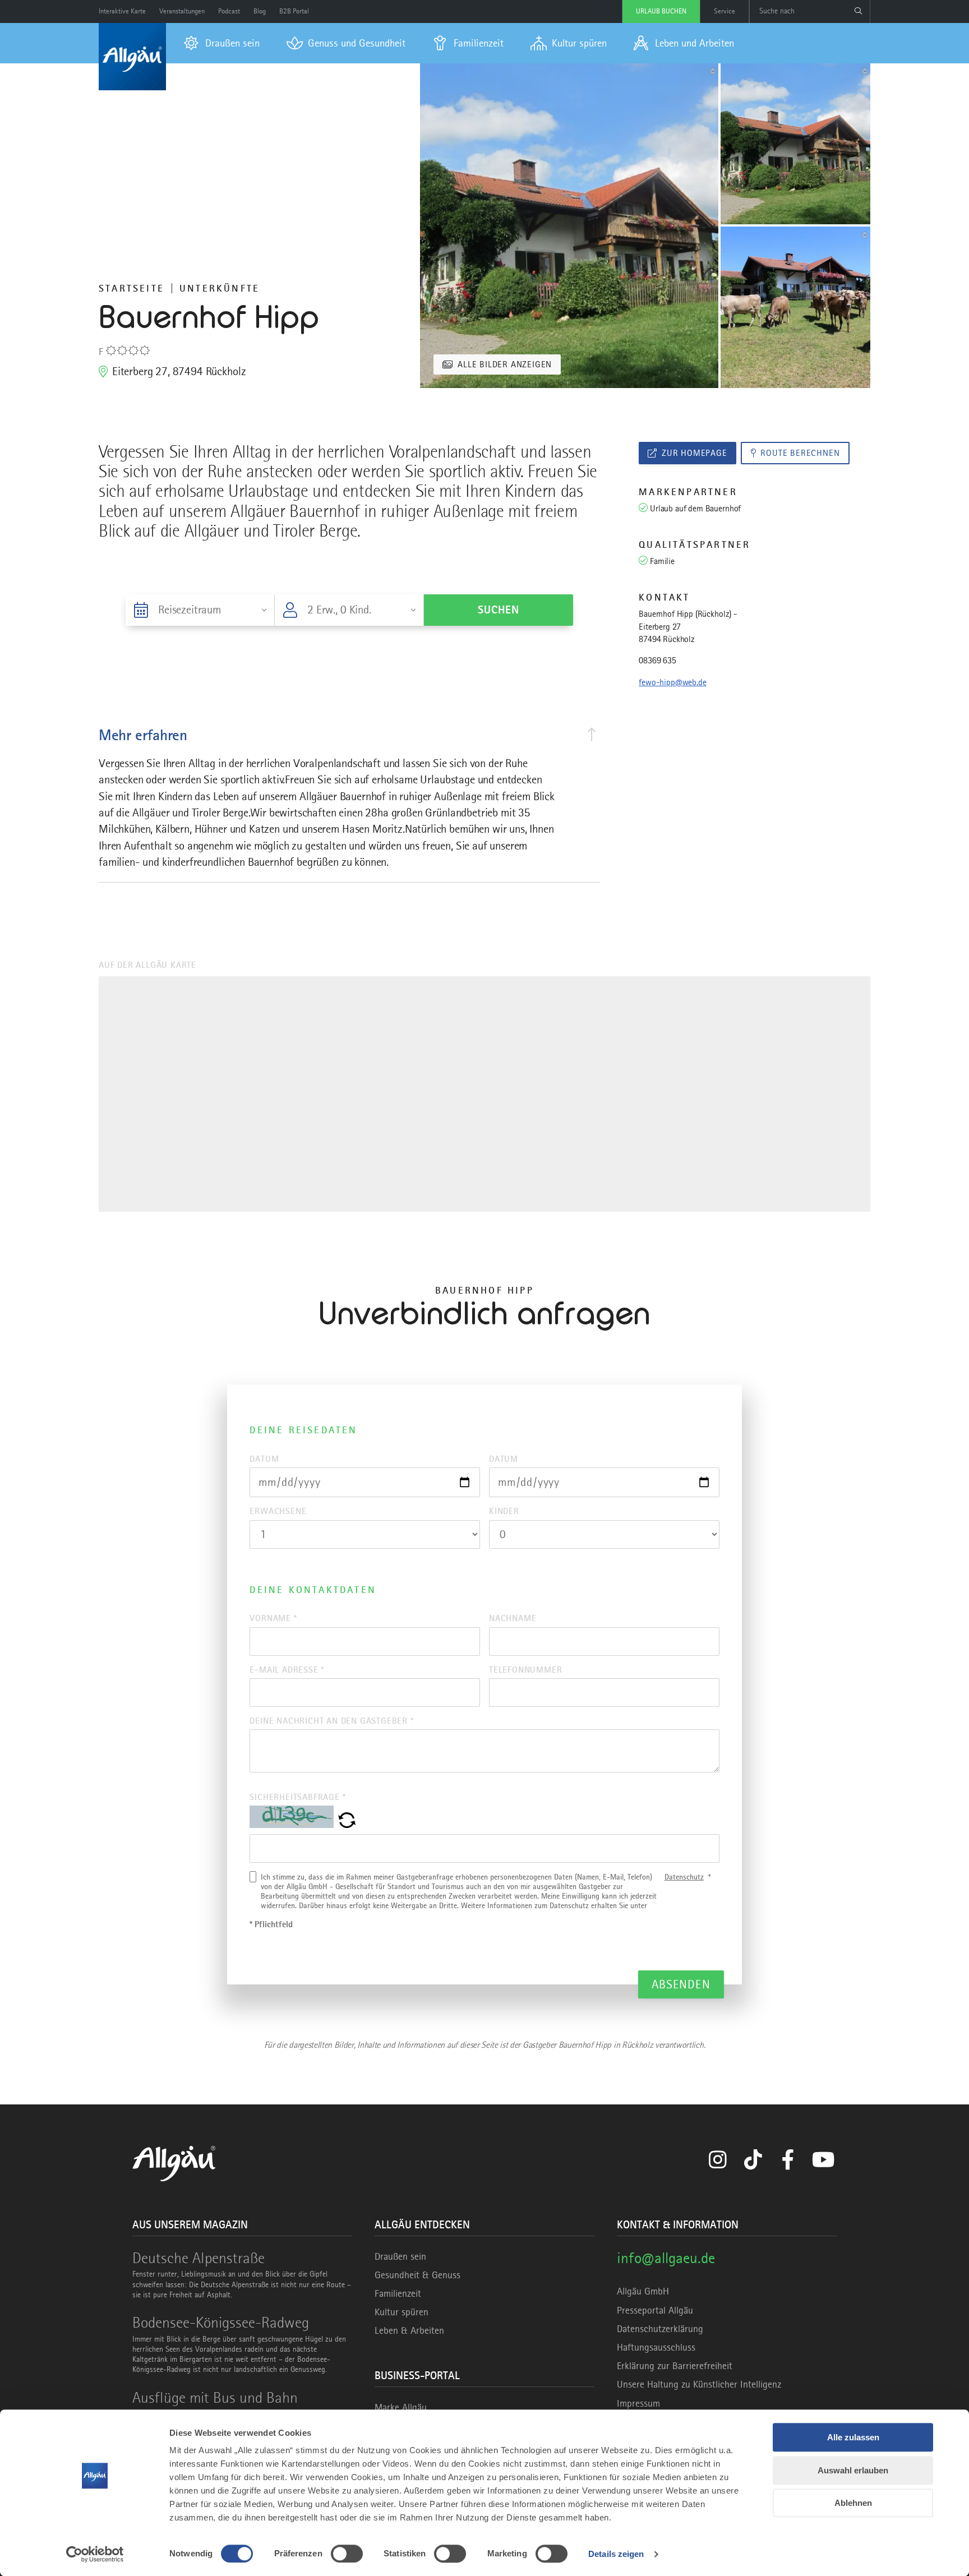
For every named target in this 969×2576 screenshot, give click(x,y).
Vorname (273, 1618)
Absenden (681, 1984)
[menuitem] (222, 43)
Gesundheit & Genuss (417, 2275)
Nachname (513, 1618)
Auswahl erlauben (853, 2470)
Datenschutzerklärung (660, 2329)
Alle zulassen (853, 2437)
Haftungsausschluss (656, 2347)
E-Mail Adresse (287, 1670)
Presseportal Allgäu (655, 2310)
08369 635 (657, 661)
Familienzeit (398, 2293)
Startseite (131, 288)
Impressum (638, 2403)
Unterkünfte (220, 288)
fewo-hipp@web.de (672, 682)
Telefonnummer (525, 1670)
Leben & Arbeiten (409, 2330)
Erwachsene (278, 1511)
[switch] (347, 2554)
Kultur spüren (402, 2312)
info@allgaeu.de (666, 2258)
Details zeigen (616, 2554)
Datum (264, 1459)
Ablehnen (853, 2503)
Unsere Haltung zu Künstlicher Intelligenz (699, 2384)
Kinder (504, 1511)
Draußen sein (400, 2256)
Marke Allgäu (401, 2407)
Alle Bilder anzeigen (505, 364)
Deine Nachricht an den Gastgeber (331, 1721)
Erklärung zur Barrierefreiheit (675, 2366)
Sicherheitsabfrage (297, 1797)
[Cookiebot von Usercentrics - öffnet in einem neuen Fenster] (95, 2554)
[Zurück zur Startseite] (132, 57)
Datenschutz (684, 1877)
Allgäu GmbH (643, 2291)
